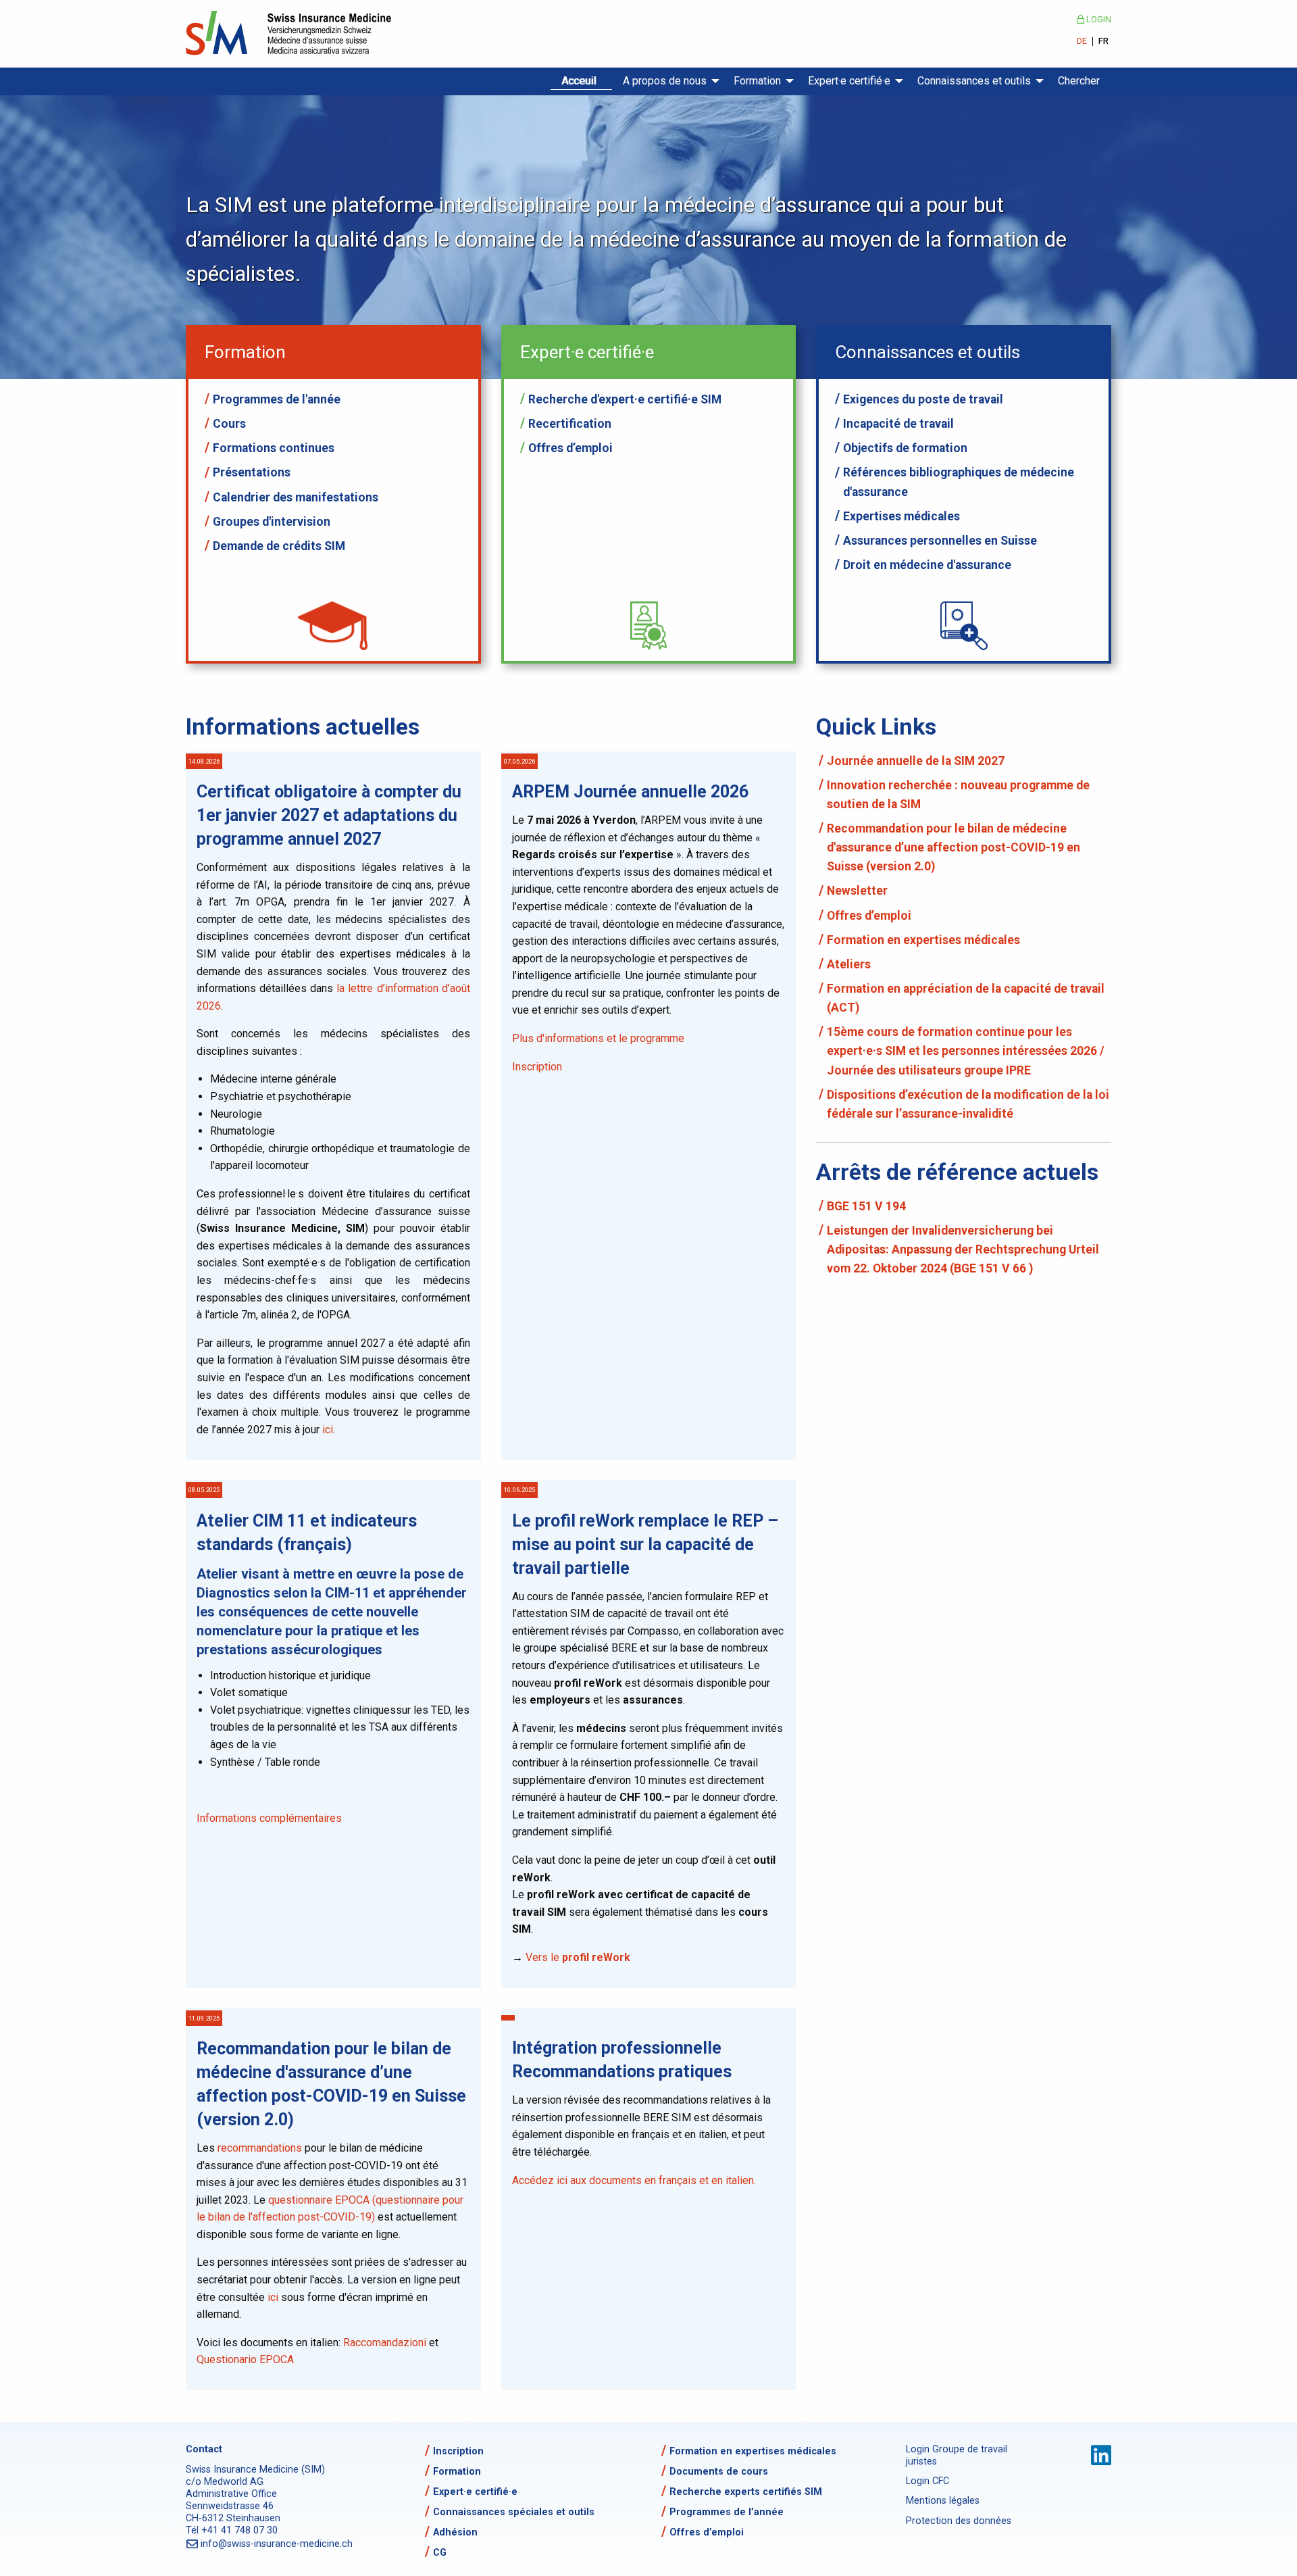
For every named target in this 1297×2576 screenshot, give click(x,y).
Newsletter (857, 891)
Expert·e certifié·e (849, 81)
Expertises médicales (901, 516)
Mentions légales (943, 2501)
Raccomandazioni (386, 2343)
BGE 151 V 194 (866, 1206)
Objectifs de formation (905, 448)
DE (1082, 42)
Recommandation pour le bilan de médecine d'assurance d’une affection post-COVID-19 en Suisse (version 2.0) (953, 847)
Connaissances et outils (974, 81)
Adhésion (455, 2532)
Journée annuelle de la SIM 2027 (916, 761)
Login (1098, 19)
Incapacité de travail (898, 424)
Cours (229, 424)
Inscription (537, 1067)
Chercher (1079, 81)
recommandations (261, 2148)
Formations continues (274, 448)
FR (1103, 42)
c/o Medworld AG (225, 2482)
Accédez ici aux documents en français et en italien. (634, 2180)
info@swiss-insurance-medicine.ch (277, 2544)
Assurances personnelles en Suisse (940, 541)
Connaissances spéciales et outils (514, 2512)
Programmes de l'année (277, 399)
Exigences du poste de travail (923, 399)
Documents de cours (719, 2472)
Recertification (570, 424)
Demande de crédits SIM (279, 546)
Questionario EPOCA (245, 2359)
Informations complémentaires (269, 1818)
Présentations (252, 472)
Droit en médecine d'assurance (927, 565)
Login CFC (927, 2481)
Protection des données (959, 2521)
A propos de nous (665, 81)
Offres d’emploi (570, 448)
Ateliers (849, 964)
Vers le (578, 1957)
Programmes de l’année (727, 2512)
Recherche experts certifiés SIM (746, 2492)
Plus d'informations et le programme (598, 1038)
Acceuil (579, 81)
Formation (757, 81)
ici (328, 1430)
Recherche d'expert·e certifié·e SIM (625, 399)
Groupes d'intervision (272, 522)
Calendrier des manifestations (296, 497)
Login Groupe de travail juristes (957, 2455)
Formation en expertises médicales (923, 940)
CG (440, 2553)
